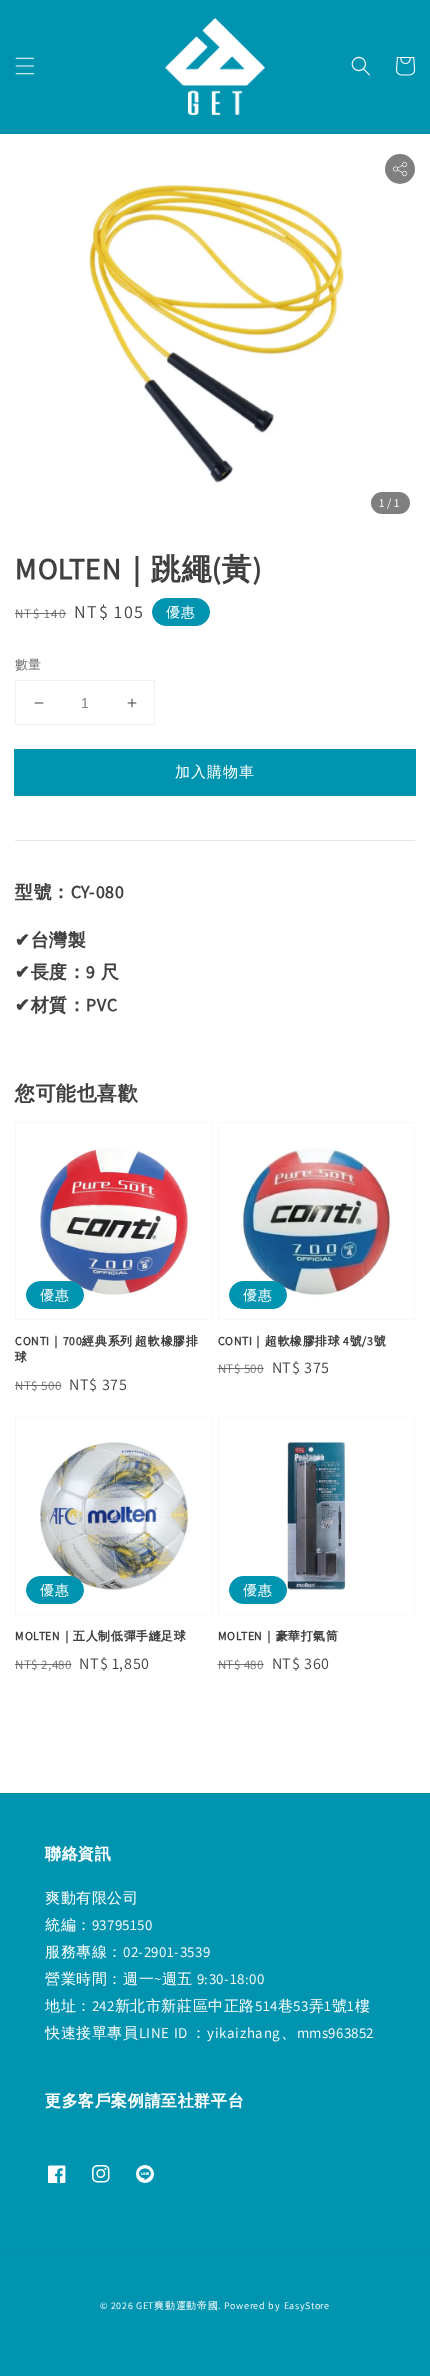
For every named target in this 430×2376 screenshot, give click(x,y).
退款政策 (215, 2337)
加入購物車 (215, 771)
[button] (25, 66)
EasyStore (307, 2305)
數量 (28, 664)
